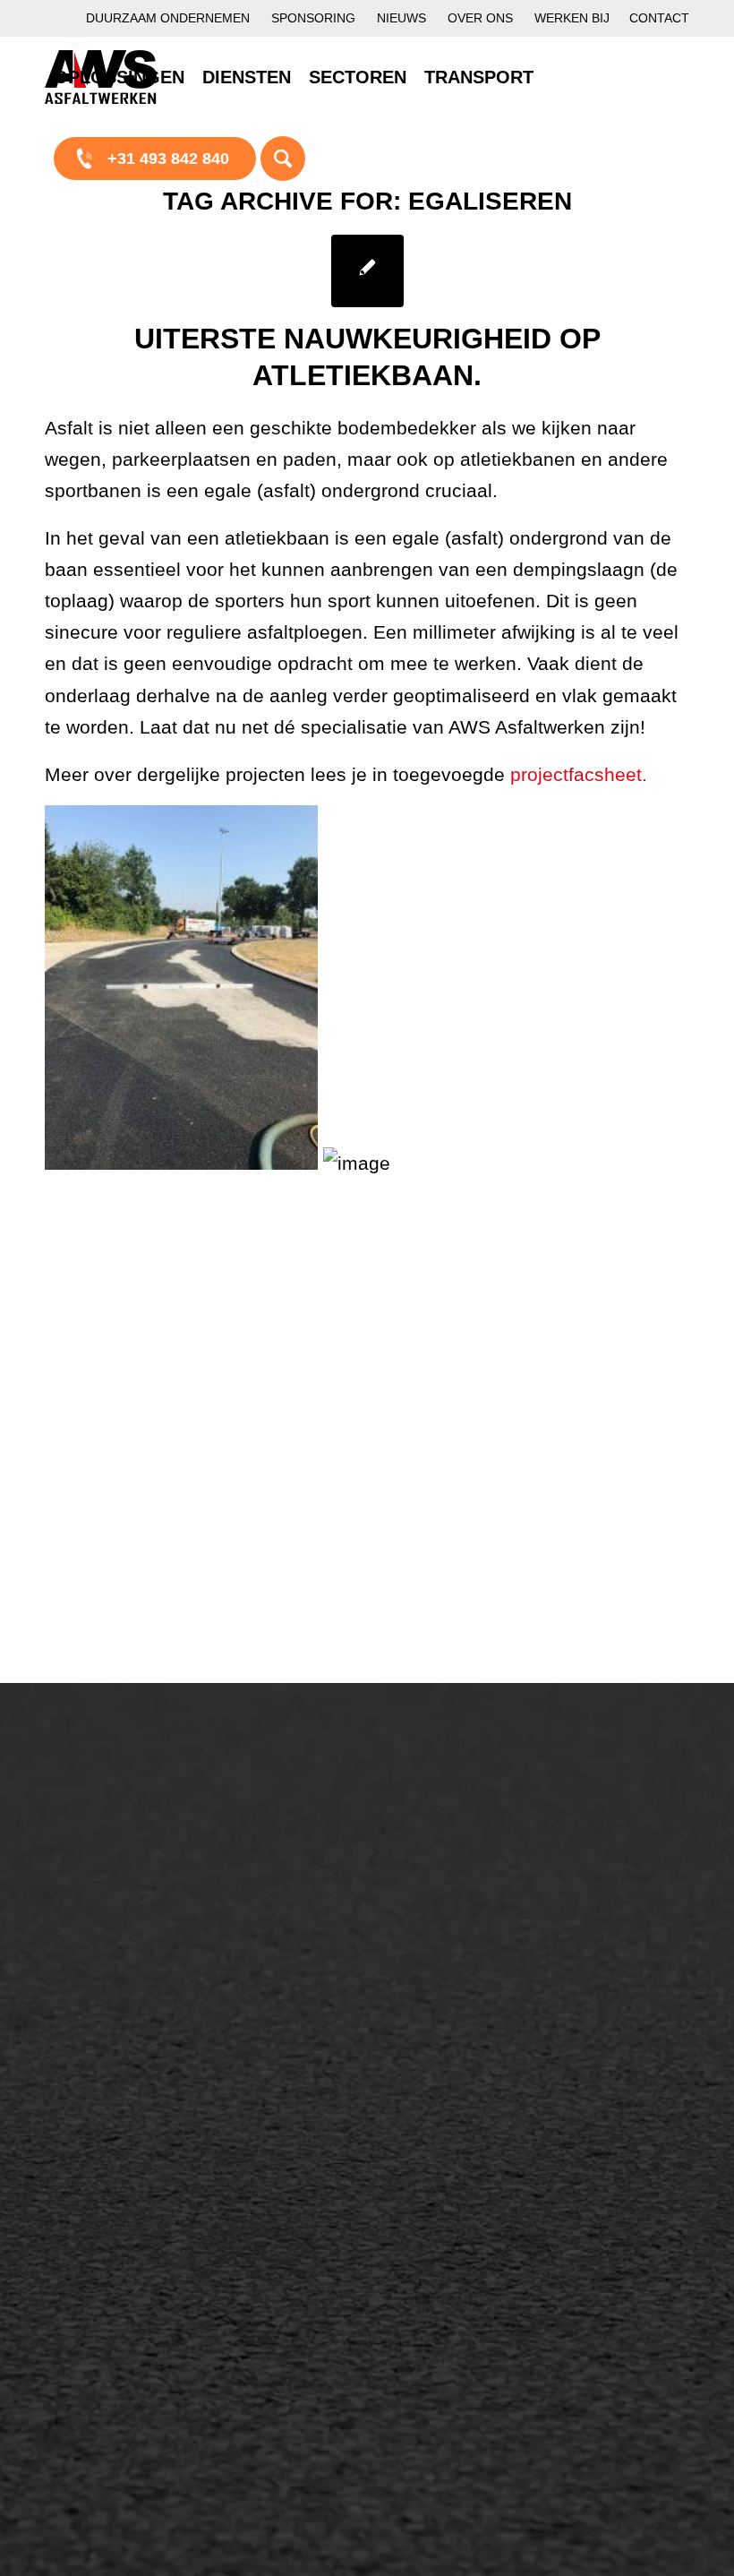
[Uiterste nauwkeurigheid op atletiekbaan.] (367, 271)
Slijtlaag (262, 1955)
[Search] (283, 158)
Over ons (480, 18)
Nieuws (401, 18)
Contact (659, 18)
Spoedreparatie (118, 1972)
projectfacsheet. (581, 774)
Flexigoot (437, 1894)
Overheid (95, 2228)
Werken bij (572, 18)
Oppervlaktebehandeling (150, 1942)
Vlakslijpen (443, 1955)
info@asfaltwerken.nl (632, 1881)
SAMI (424, 1864)
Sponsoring (313, 18)
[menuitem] (168, 18)
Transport (268, 2047)
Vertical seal (448, 1925)
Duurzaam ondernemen (168, 18)
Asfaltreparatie (115, 1881)
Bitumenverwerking (131, 1911)
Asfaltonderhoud (121, 1850)
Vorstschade (449, 1986)
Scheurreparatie (462, 1833)
